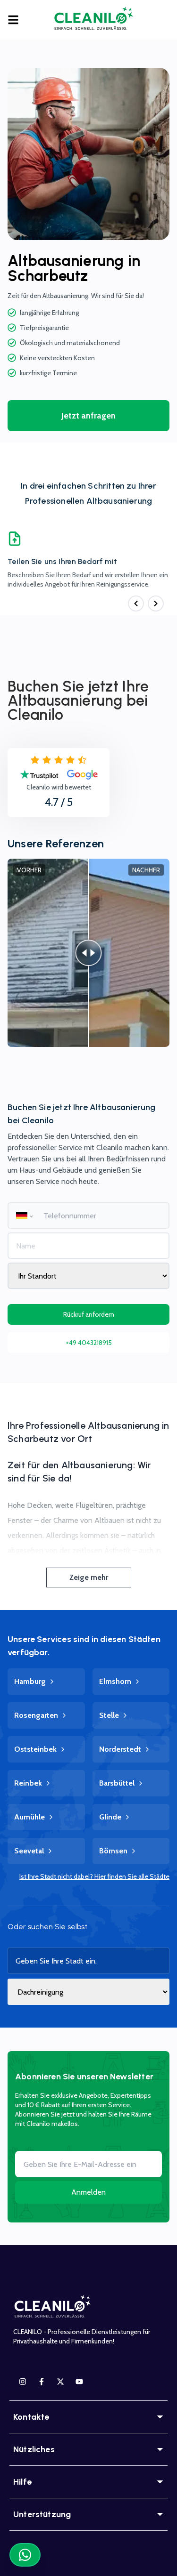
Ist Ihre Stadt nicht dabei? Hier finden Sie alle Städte (94, 1876)
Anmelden (88, 2192)
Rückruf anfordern (89, 1314)
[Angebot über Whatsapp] (25, 2555)
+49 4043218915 (89, 1343)
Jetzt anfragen (88, 416)
